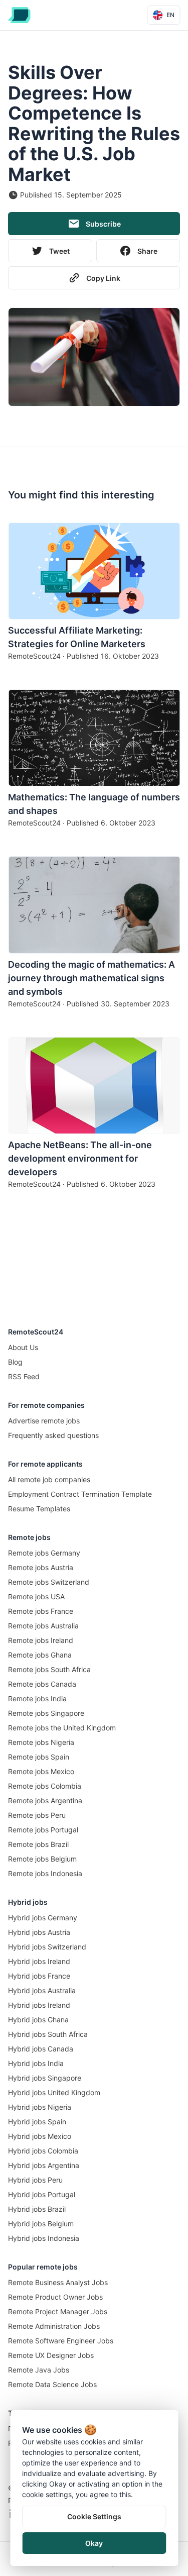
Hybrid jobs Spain (37, 2122)
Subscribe (103, 224)
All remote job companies (49, 1479)
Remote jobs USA (36, 1596)
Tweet (59, 251)
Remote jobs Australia (43, 1626)
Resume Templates (39, 1509)
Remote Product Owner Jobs (55, 2297)
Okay (94, 2543)
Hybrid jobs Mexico (40, 2136)
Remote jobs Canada (42, 1684)
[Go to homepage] (19, 15)
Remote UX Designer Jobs (51, 2355)
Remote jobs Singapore (46, 1713)
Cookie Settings (94, 2516)
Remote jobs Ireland (41, 1640)
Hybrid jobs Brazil (37, 2209)
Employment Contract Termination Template (80, 1494)
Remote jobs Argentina (45, 1800)
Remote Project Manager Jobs (58, 2311)
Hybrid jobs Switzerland (47, 1947)
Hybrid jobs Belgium (41, 2224)
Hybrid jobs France (39, 1976)
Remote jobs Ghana (40, 1655)
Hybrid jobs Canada (41, 2049)
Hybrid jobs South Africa (48, 2034)
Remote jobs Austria (41, 1567)
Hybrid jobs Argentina (44, 2165)
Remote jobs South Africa (49, 1669)
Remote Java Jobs (39, 2370)
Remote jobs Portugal (43, 1830)
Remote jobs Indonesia (45, 1873)
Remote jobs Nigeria (41, 1742)
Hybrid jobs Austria (39, 1932)
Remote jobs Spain (39, 1757)
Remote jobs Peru (37, 1815)
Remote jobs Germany (44, 1553)
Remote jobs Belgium (42, 1859)
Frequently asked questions (53, 1435)
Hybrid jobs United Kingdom (54, 2092)
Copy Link (103, 278)
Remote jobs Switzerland (49, 1582)
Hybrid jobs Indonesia (44, 2238)
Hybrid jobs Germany (43, 1918)
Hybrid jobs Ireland (39, 1961)
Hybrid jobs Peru (35, 2180)
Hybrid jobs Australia (42, 1990)
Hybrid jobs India (36, 2063)
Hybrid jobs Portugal (42, 2194)
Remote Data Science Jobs (52, 2384)
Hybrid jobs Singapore (45, 2078)
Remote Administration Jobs (54, 2326)
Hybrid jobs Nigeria (40, 2107)
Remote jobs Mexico (41, 1771)
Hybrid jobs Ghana (38, 2020)
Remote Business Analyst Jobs (58, 2282)
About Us (23, 1347)
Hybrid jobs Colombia (43, 2151)
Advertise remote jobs (44, 1421)
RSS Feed (24, 1376)
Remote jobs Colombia (45, 1786)
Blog (15, 1362)
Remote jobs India (37, 1698)
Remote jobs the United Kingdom (62, 1728)
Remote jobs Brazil (38, 1844)
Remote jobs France (41, 1611)
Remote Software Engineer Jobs (61, 2341)
